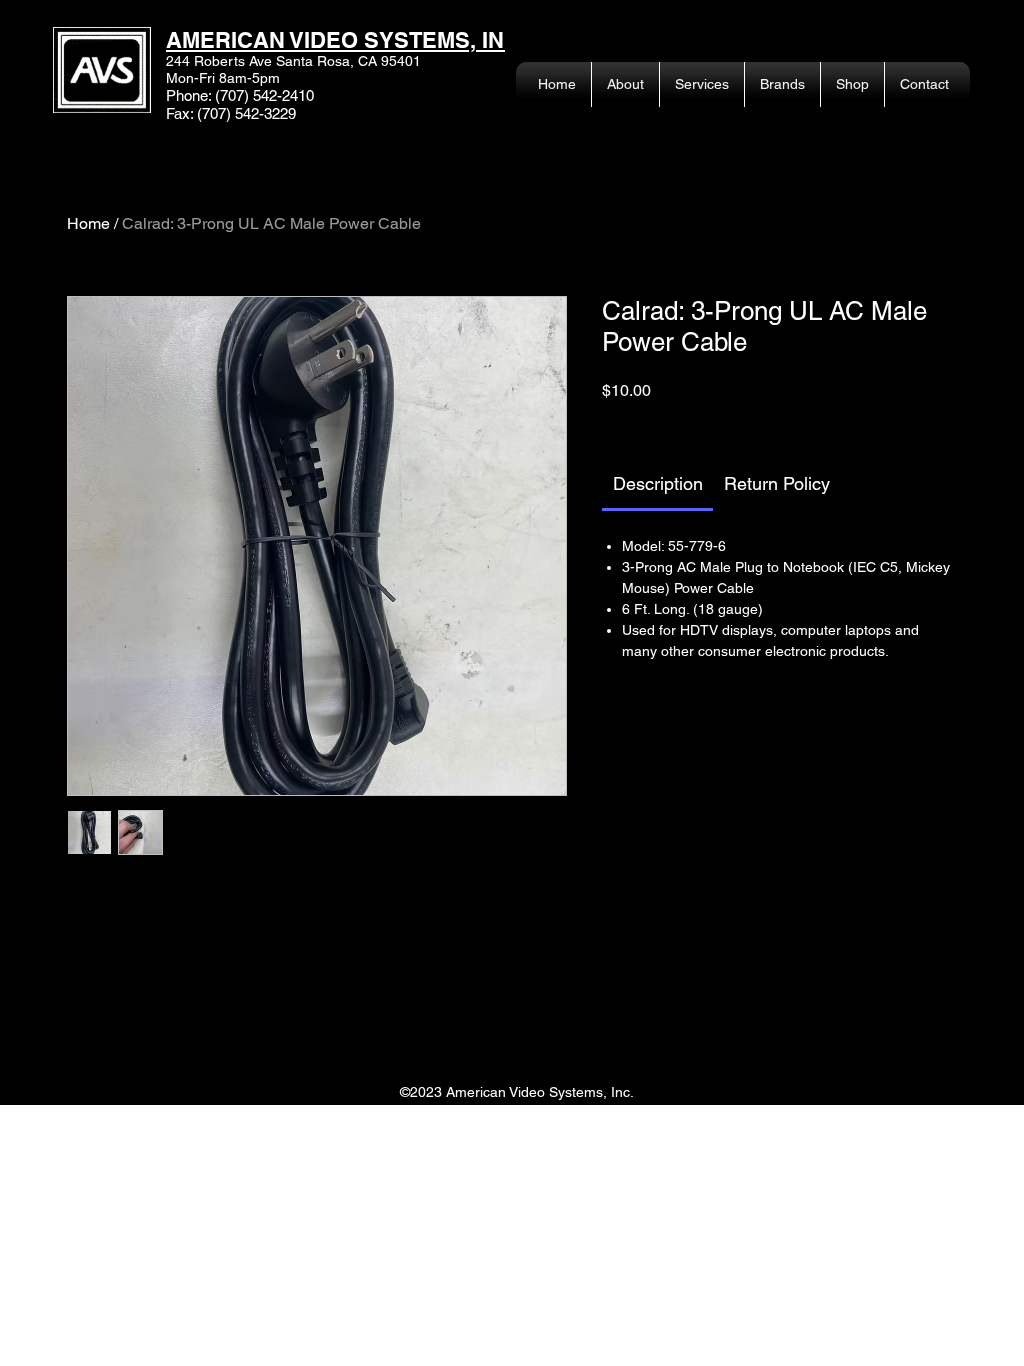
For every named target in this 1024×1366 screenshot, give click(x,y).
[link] (658, 483)
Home (88, 223)
